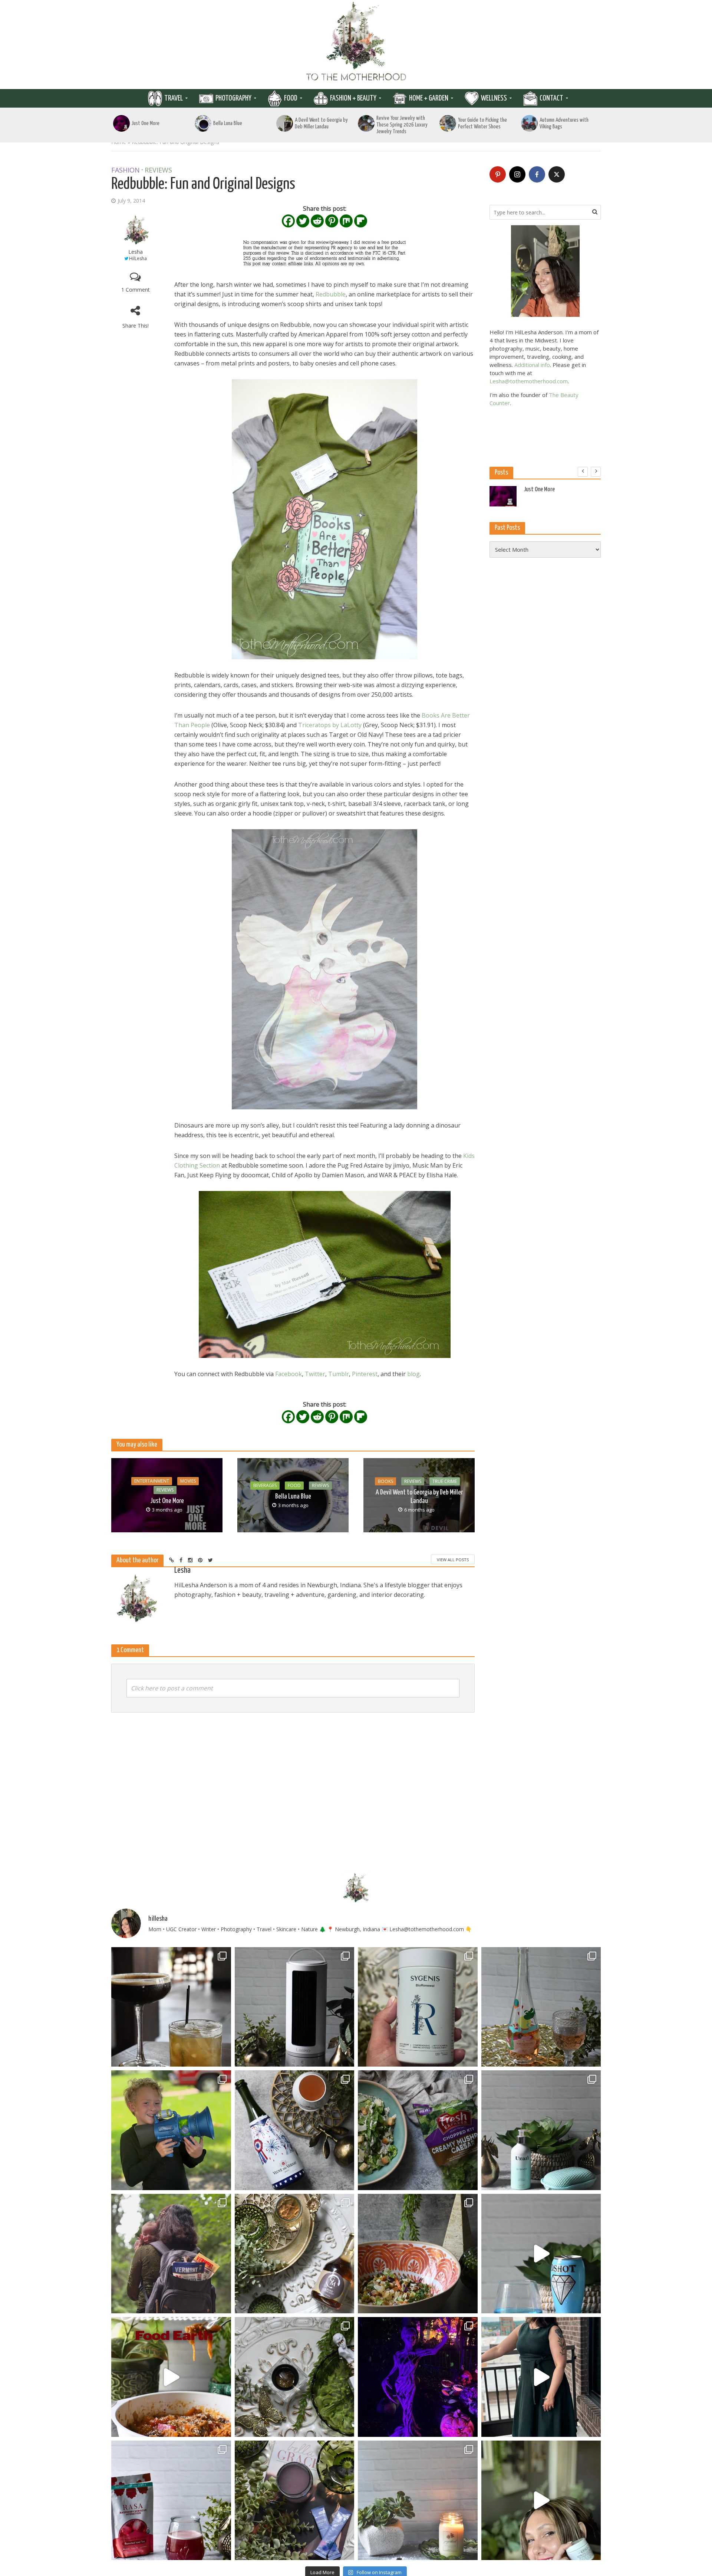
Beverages (265, 1485)
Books (385, 1481)
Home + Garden (429, 98)
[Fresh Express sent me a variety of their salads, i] (418, 2254)
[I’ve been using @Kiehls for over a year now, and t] (541, 2500)
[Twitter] (303, 221)
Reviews (158, 170)
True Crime (445, 1481)
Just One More (146, 123)
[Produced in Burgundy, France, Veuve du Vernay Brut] (295, 2130)
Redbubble (331, 294)
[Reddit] (317, 221)
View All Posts (453, 1560)
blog (413, 1374)
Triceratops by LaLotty (330, 725)
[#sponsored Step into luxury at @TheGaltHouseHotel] (541, 2377)
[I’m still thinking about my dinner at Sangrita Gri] (171, 2007)
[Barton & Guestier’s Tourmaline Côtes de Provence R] (541, 2007)
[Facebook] (288, 221)
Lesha (136, 252)
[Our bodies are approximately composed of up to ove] (171, 2500)
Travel (174, 98)
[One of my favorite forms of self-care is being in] (541, 2130)
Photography (233, 98)
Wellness (494, 98)
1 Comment (136, 290)
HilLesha (138, 258)
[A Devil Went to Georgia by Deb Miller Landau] (285, 123)
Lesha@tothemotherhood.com (529, 381)
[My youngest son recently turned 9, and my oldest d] (171, 2130)
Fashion (126, 170)
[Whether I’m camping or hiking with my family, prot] (171, 2254)
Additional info (532, 365)
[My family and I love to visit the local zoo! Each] (418, 2377)
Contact (551, 98)
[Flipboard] (361, 221)
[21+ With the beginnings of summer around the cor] (295, 2254)
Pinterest (365, 1374)
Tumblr (339, 1374)
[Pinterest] (332, 221)
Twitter (315, 1374)
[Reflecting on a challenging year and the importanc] (295, 2500)
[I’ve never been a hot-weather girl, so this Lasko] (295, 2007)
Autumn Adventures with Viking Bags (564, 123)
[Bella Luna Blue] (203, 123)
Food (291, 98)
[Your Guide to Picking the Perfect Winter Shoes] (448, 123)
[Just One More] (121, 123)
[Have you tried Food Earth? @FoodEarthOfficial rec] (171, 2377)
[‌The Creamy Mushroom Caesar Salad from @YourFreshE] (418, 2130)
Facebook (289, 1374)
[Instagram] (517, 174)
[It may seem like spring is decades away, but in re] (295, 2377)
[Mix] (346, 221)
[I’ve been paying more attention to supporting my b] (418, 2007)
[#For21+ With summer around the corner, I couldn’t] (541, 2254)
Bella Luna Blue (228, 123)
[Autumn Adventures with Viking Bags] (529, 123)
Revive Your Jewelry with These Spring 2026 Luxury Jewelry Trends (402, 125)
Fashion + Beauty (353, 98)
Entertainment (152, 1481)
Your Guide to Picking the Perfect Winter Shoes (482, 123)
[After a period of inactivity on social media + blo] (418, 2500)
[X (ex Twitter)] (557, 174)
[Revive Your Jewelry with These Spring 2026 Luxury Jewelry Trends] (366, 123)
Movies (188, 1481)
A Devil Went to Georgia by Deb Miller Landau (321, 123)
